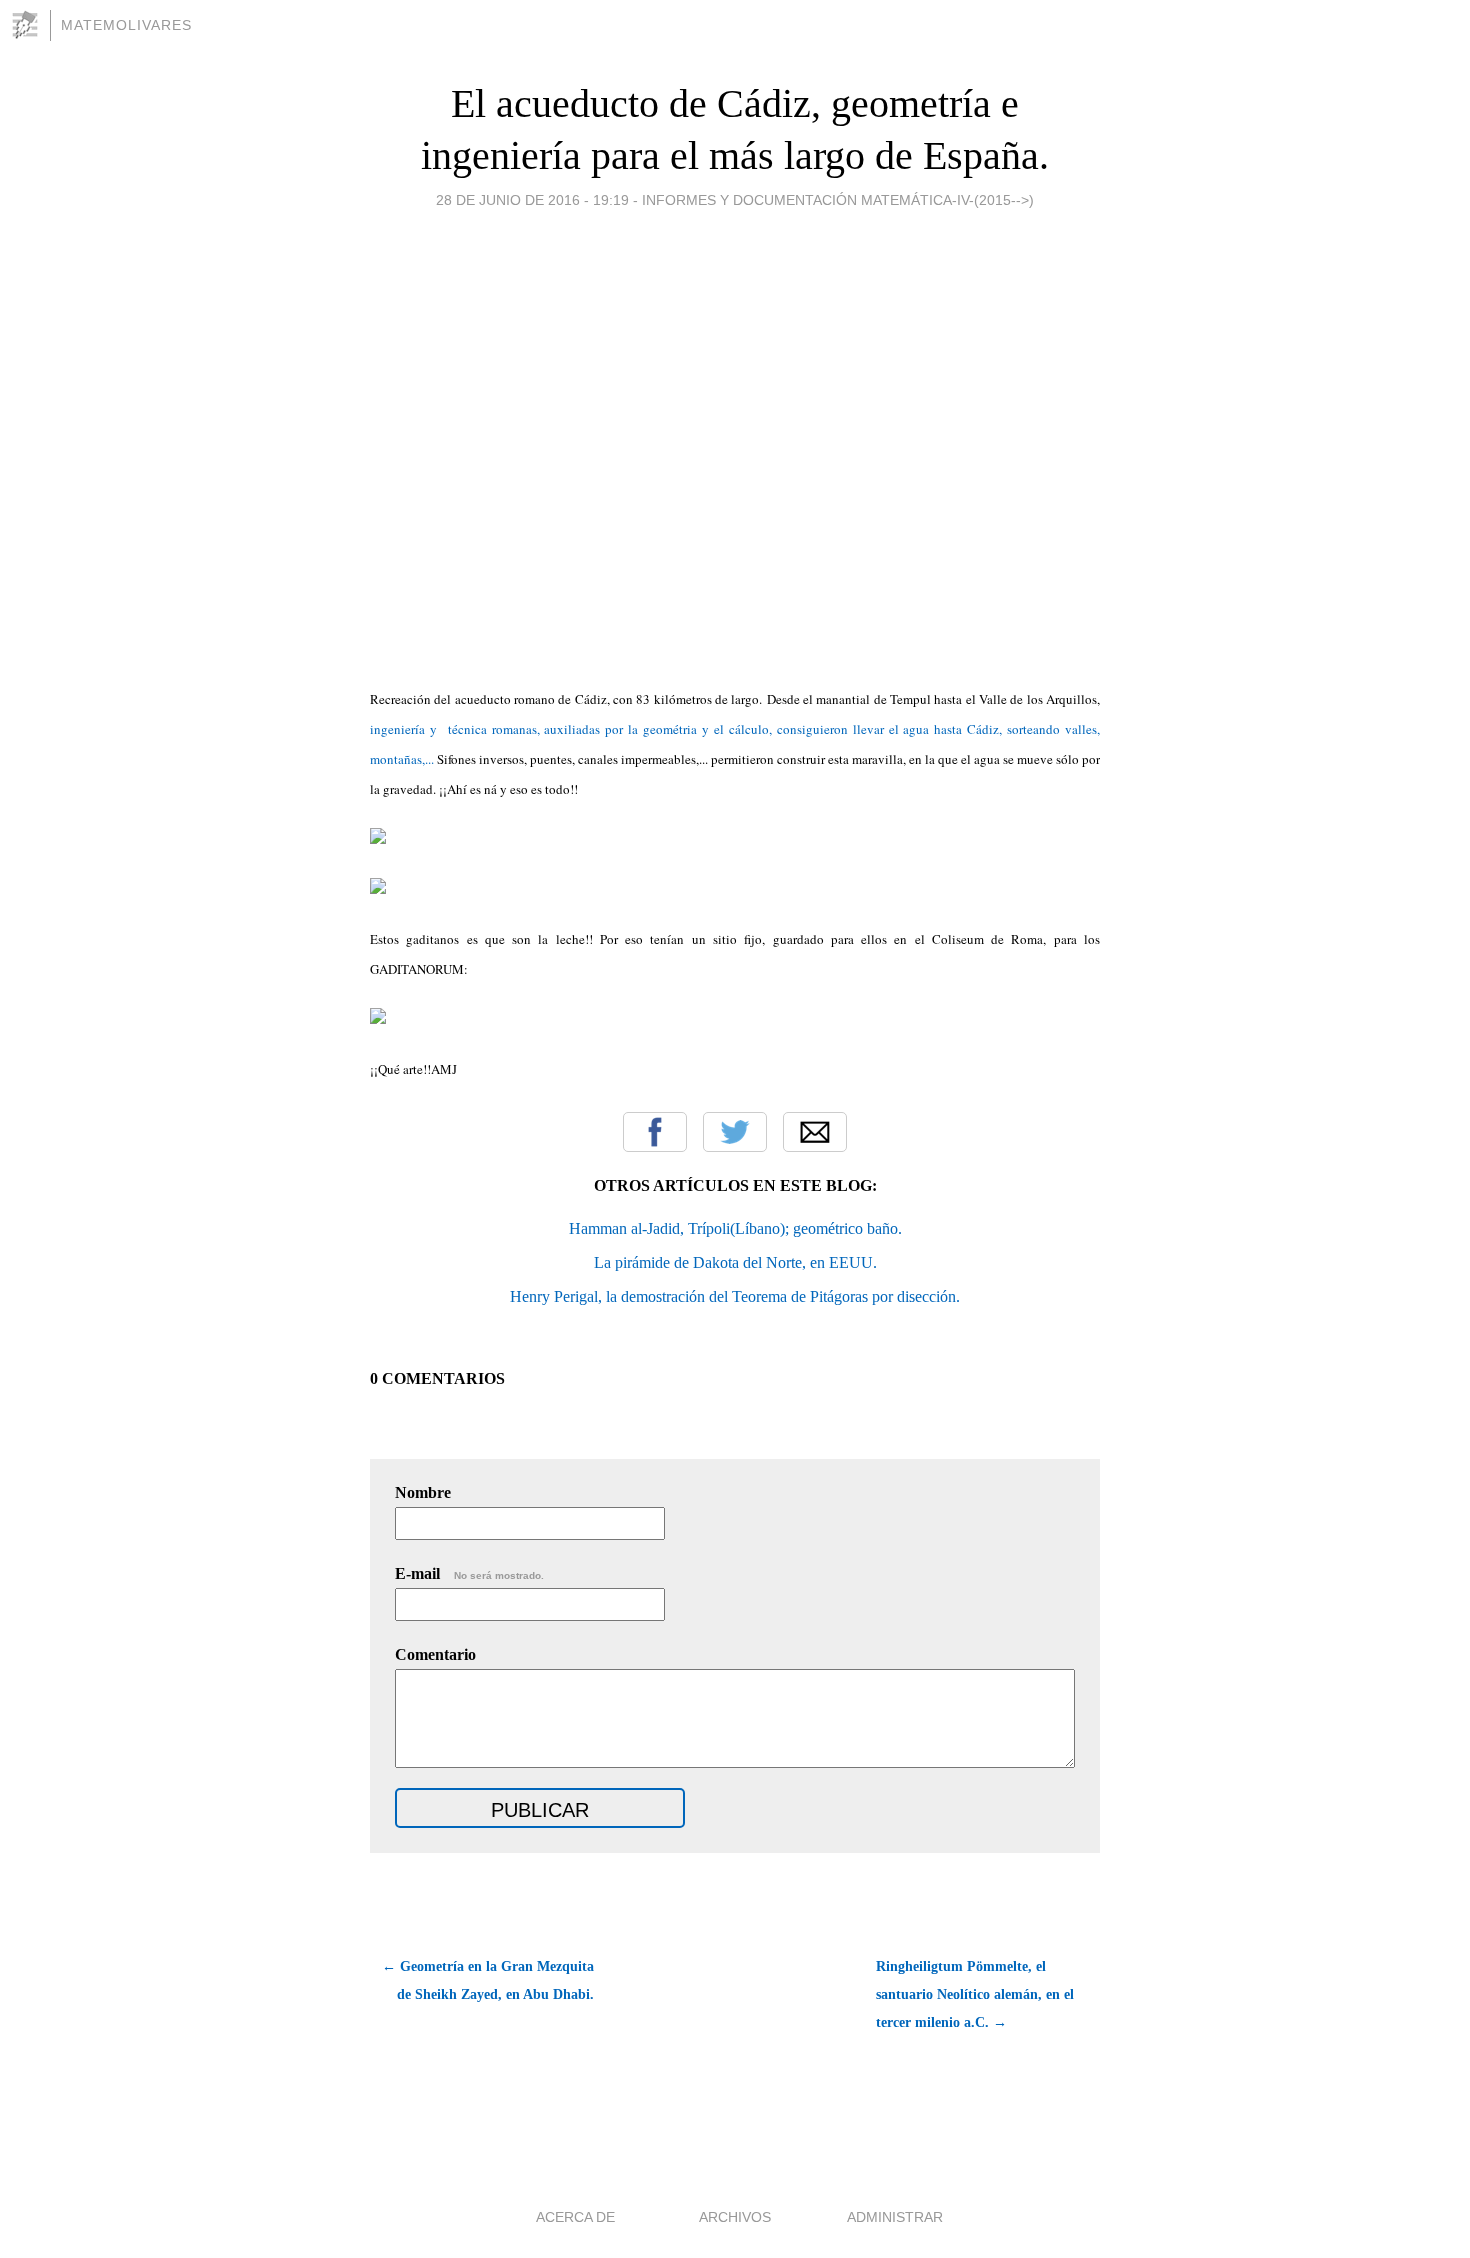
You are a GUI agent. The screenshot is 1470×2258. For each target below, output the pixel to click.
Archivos (735, 2217)
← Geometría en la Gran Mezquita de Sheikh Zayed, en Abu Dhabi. (488, 1980)
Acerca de (575, 2217)
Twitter (735, 1132)
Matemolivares (126, 25)
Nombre (423, 1492)
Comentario (435, 1654)
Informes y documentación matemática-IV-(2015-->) (838, 200)
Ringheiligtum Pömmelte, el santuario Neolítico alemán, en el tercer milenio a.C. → (975, 1994)
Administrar (895, 2217)
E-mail (469, 1573)
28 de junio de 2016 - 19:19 (532, 200)
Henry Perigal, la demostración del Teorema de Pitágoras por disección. (735, 1296)
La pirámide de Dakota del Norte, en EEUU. (735, 1262)
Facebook (655, 1132)
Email (815, 1132)
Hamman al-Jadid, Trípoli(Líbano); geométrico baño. (735, 1228)
